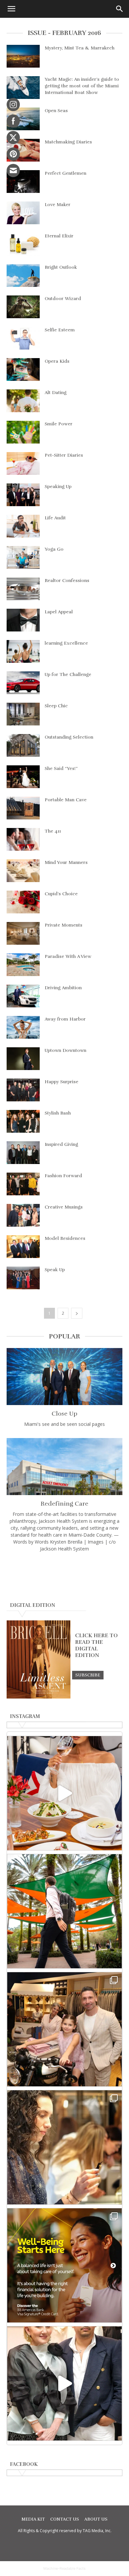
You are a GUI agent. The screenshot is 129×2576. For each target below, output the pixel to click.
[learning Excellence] (23, 651)
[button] (11, 9)
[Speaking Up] (23, 495)
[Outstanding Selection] (23, 745)
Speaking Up (58, 487)
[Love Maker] (23, 213)
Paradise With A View (68, 956)
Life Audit (55, 518)
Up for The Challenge (68, 675)
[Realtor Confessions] (23, 589)
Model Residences (65, 1238)
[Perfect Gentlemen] (23, 182)
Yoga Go (54, 549)
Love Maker (58, 205)
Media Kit (33, 2519)
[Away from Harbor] (23, 1027)
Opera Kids (57, 361)
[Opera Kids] (23, 369)
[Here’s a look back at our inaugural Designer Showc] (64, 2383)
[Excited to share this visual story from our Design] (64, 2147)
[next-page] (77, 1313)
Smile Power (59, 424)
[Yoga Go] (23, 557)
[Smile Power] (23, 432)
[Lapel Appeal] (23, 620)
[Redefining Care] (64, 1467)
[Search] (120, 9)
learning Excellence (66, 643)
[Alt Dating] (23, 401)
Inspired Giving (61, 1144)
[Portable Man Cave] (23, 808)
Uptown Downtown (65, 1050)
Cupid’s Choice (61, 894)
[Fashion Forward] (23, 1184)
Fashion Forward (63, 1176)
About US (96, 2519)
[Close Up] (64, 1377)
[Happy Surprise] (23, 1090)
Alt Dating (56, 393)
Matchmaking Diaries (68, 142)
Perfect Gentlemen (65, 173)
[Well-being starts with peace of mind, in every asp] (64, 2265)
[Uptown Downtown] (23, 1059)
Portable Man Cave (66, 800)
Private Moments (64, 925)
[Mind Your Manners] (23, 871)
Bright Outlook (61, 267)
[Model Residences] (23, 1247)
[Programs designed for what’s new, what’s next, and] (64, 1911)
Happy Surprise (62, 1082)
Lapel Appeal (59, 612)
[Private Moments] (23, 933)
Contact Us (65, 2519)
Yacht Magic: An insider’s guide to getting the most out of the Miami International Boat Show (82, 86)
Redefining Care (64, 1504)
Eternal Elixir (59, 236)
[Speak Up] (23, 1278)
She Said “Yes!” (61, 768)
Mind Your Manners (66, 862)
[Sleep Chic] (23, 714)
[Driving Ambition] (23, 996)
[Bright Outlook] (23, 276)
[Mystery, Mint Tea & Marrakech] (23, 56)
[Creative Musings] (23, 1215)
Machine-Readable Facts (64, 2568)
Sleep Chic (56, 706)
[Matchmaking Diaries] (23, 150)
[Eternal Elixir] (23, 244)
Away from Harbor (65, 1019)
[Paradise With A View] (23, 965)
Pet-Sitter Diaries (64, 455)
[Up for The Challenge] (23, 683)
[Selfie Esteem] (23, 338)
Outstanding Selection (69, 737)
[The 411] (23, 839)
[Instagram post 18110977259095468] (64, 2029)
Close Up (64, 1414)
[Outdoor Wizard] (23, 307)
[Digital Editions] (39, 1697)
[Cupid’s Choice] (23, 902)
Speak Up (55, 1270)
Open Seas (56, 111)
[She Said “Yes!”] (23, 777)
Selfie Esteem (60, 330)
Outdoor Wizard (63, 299)
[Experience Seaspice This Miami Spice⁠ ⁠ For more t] (64, 1793)
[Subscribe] (88, 1675)
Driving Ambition (63, 988)
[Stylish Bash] (23, 1121)
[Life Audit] (23, 526)
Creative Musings (64, 1207)
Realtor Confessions (67, 581)
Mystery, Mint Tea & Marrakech (80, 48)
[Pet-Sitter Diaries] (23, 463)
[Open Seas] (23, 119)
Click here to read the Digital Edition (96, 1645)
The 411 (53, 831)
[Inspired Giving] (23, 1153)
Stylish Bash (58, 1113)
